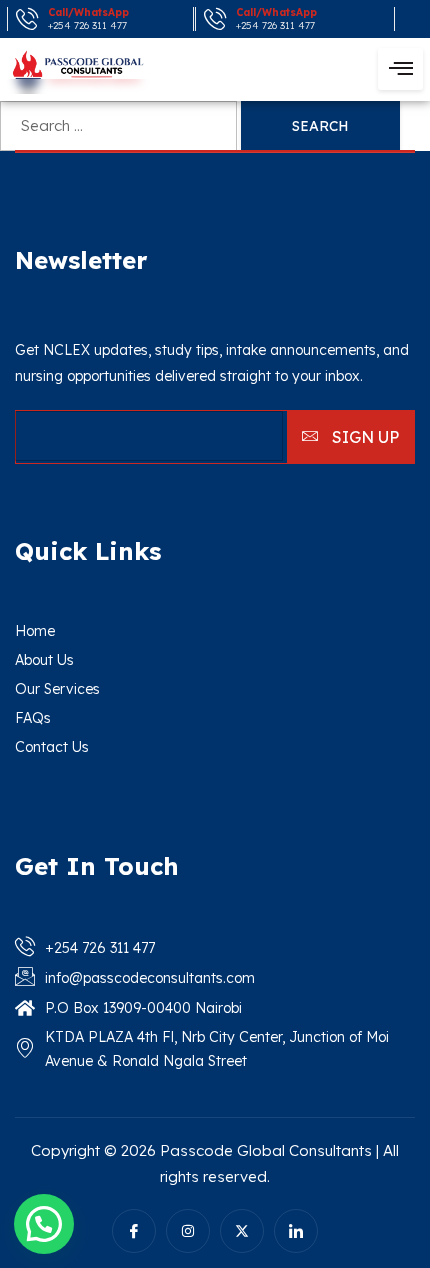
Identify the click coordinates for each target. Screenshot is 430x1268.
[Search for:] (120, 125)
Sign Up (363, 437)
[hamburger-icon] (400, 69)
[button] (44, 1224)
